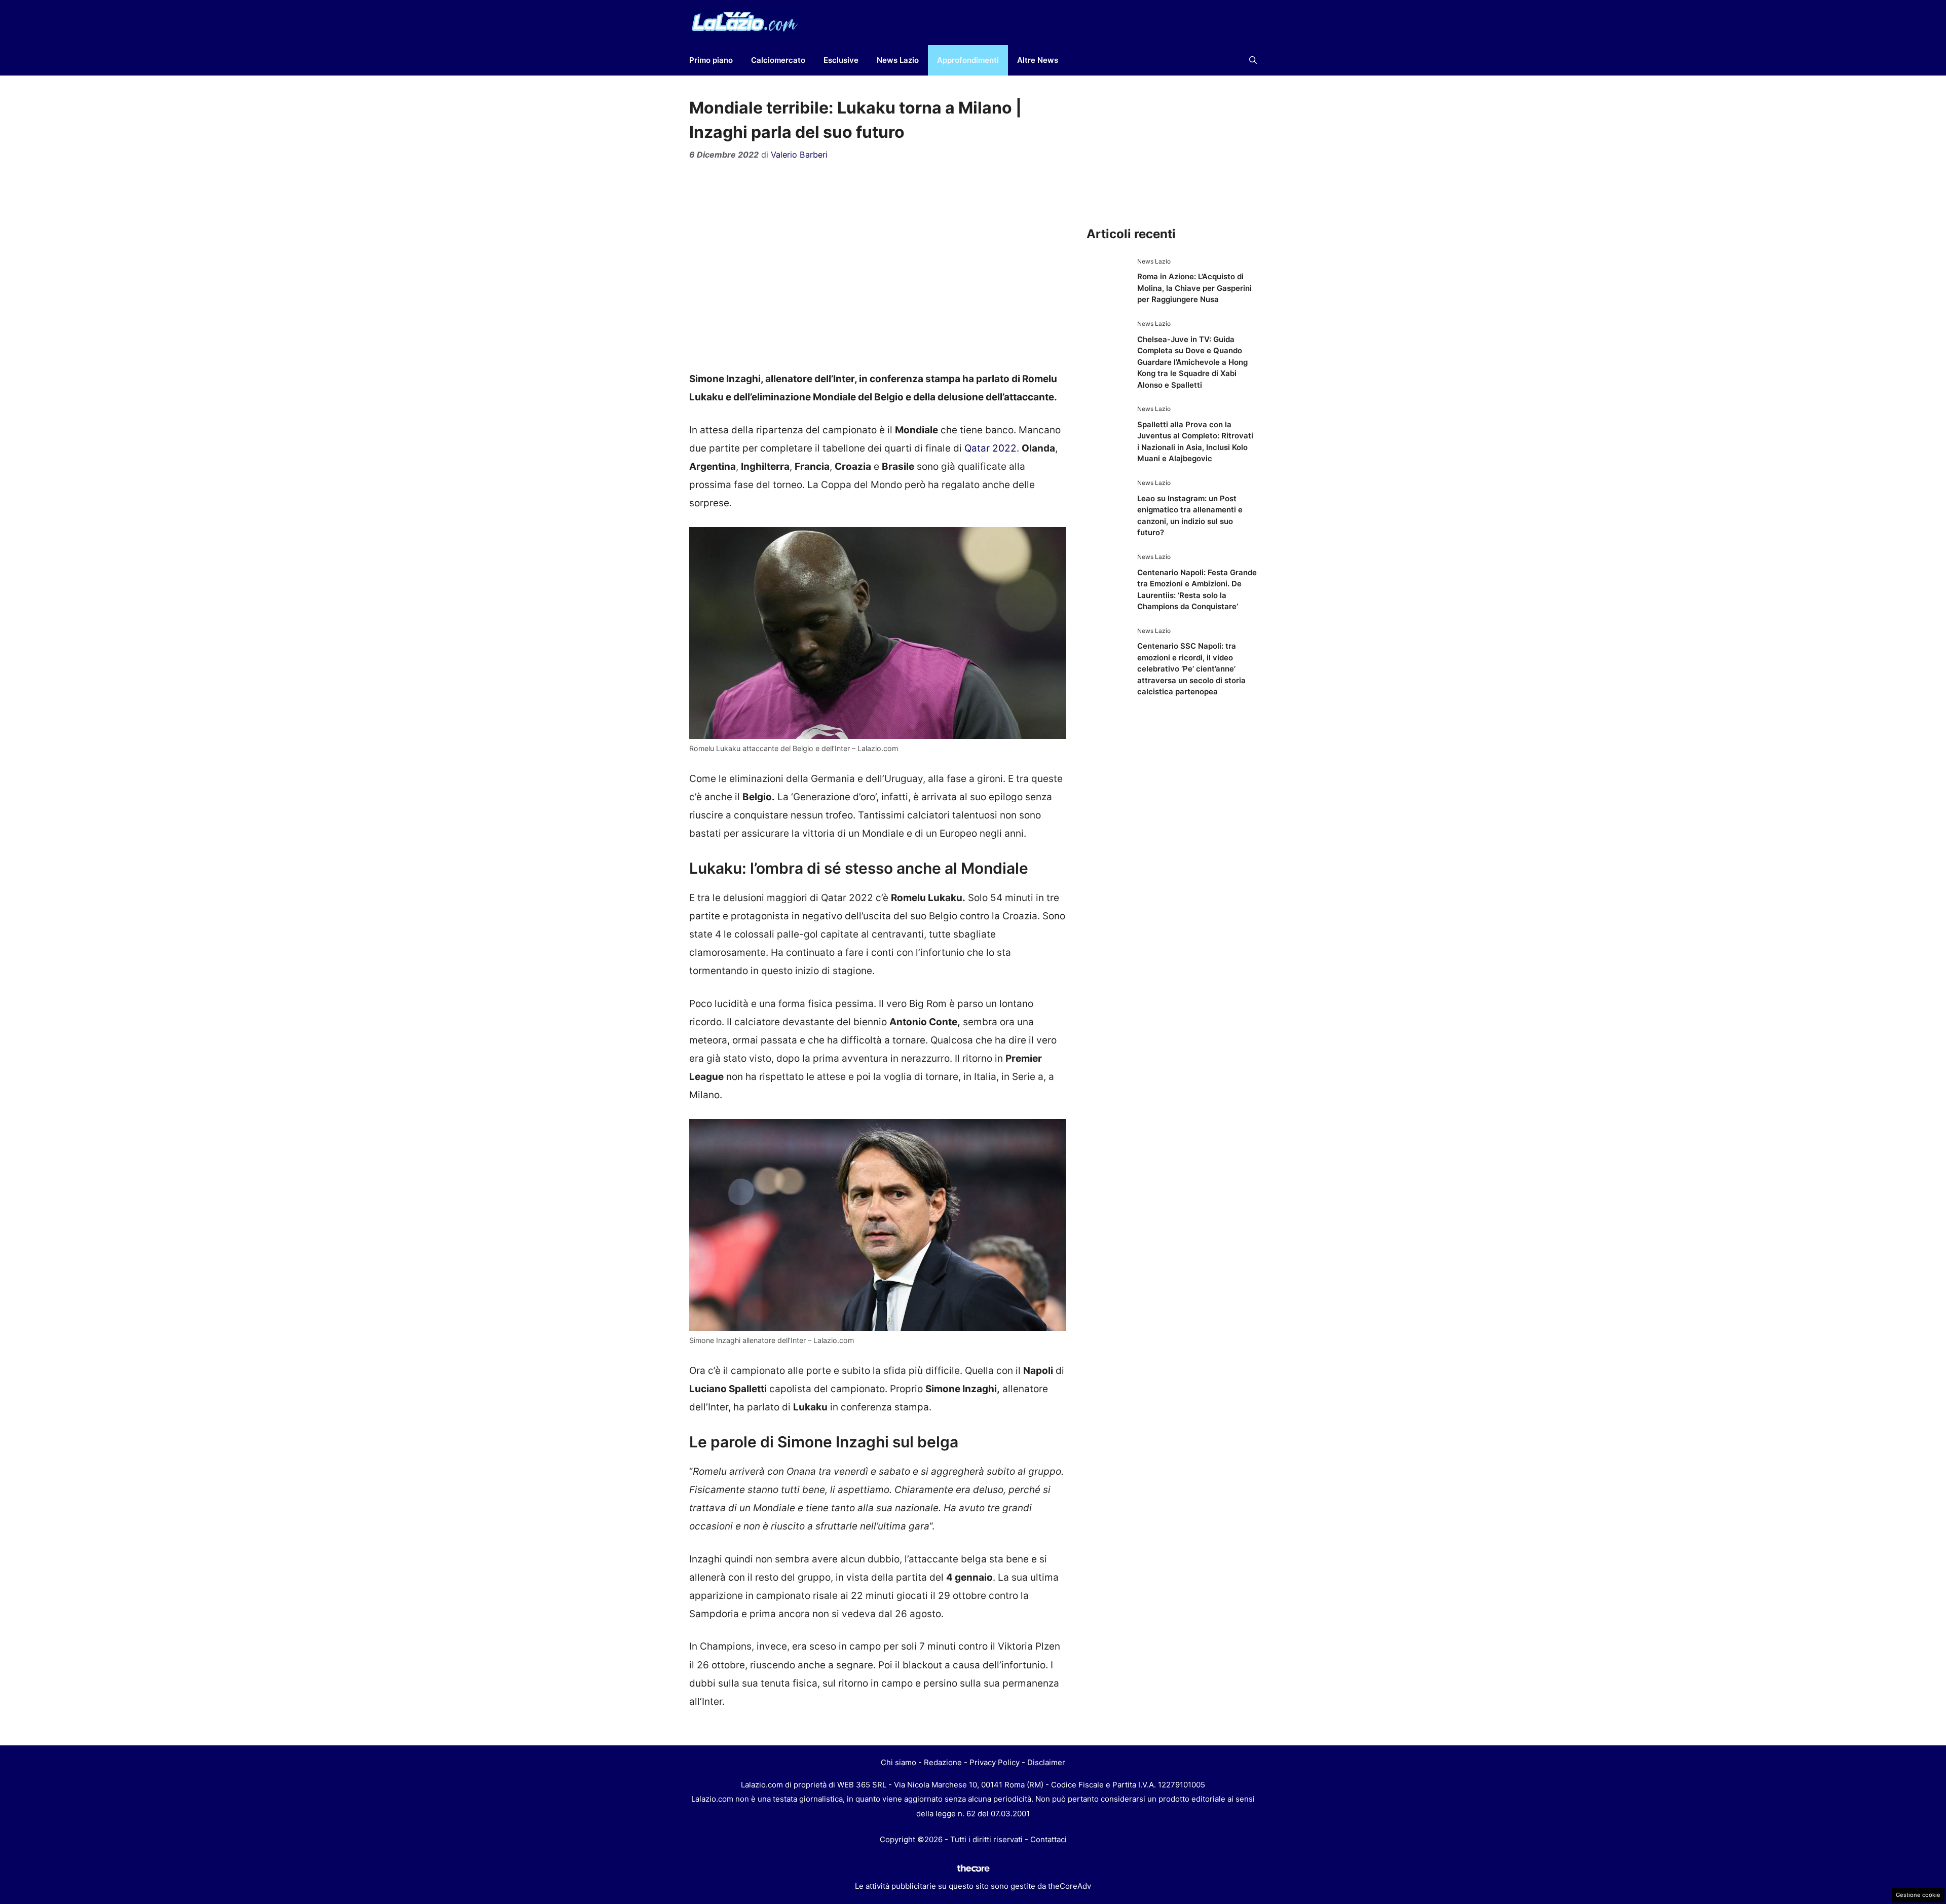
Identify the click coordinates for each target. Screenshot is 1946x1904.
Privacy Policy (995, 1762)
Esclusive (841, 60)
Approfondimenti (968, 60)
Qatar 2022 (990, 448)
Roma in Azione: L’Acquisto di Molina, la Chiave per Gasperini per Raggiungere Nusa (1194, 288)
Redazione (943, 1762)
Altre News (1038, 60)
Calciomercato (778, 60)
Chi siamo (899, 1762)
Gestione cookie (1918, 1895)
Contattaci (1049, 1839)
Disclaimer (1046, 1762)
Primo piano (711, 60)
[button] (1253, 60)
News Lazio (898, 60)
